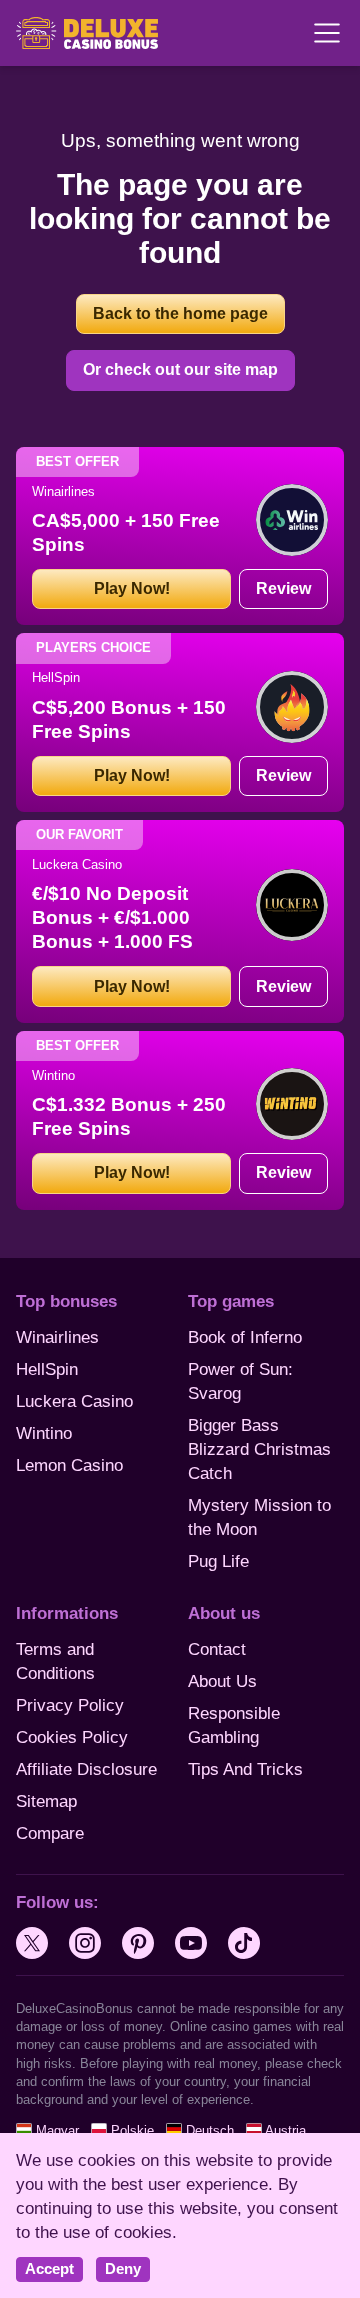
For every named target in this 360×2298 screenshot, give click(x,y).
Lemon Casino (69, 1465)
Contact (217, 1649)
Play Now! (132, 588)
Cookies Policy (72, 1737)
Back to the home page (180, 313)
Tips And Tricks (245, 1769)
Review (283, 588)
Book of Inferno (245, 1337)
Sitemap (46, 1801)
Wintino (44, 1433)
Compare (50, 1833)
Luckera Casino (74, 1401)
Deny (123, 2269)
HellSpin (47, 1369)
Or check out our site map (180, 369)
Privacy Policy (70, 1705)
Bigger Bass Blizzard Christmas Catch (259, 1449)
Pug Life (218, 1561)
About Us (222, 1681)
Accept (49, 2269)
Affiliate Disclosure (86, 1769)
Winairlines (57, 1337)
